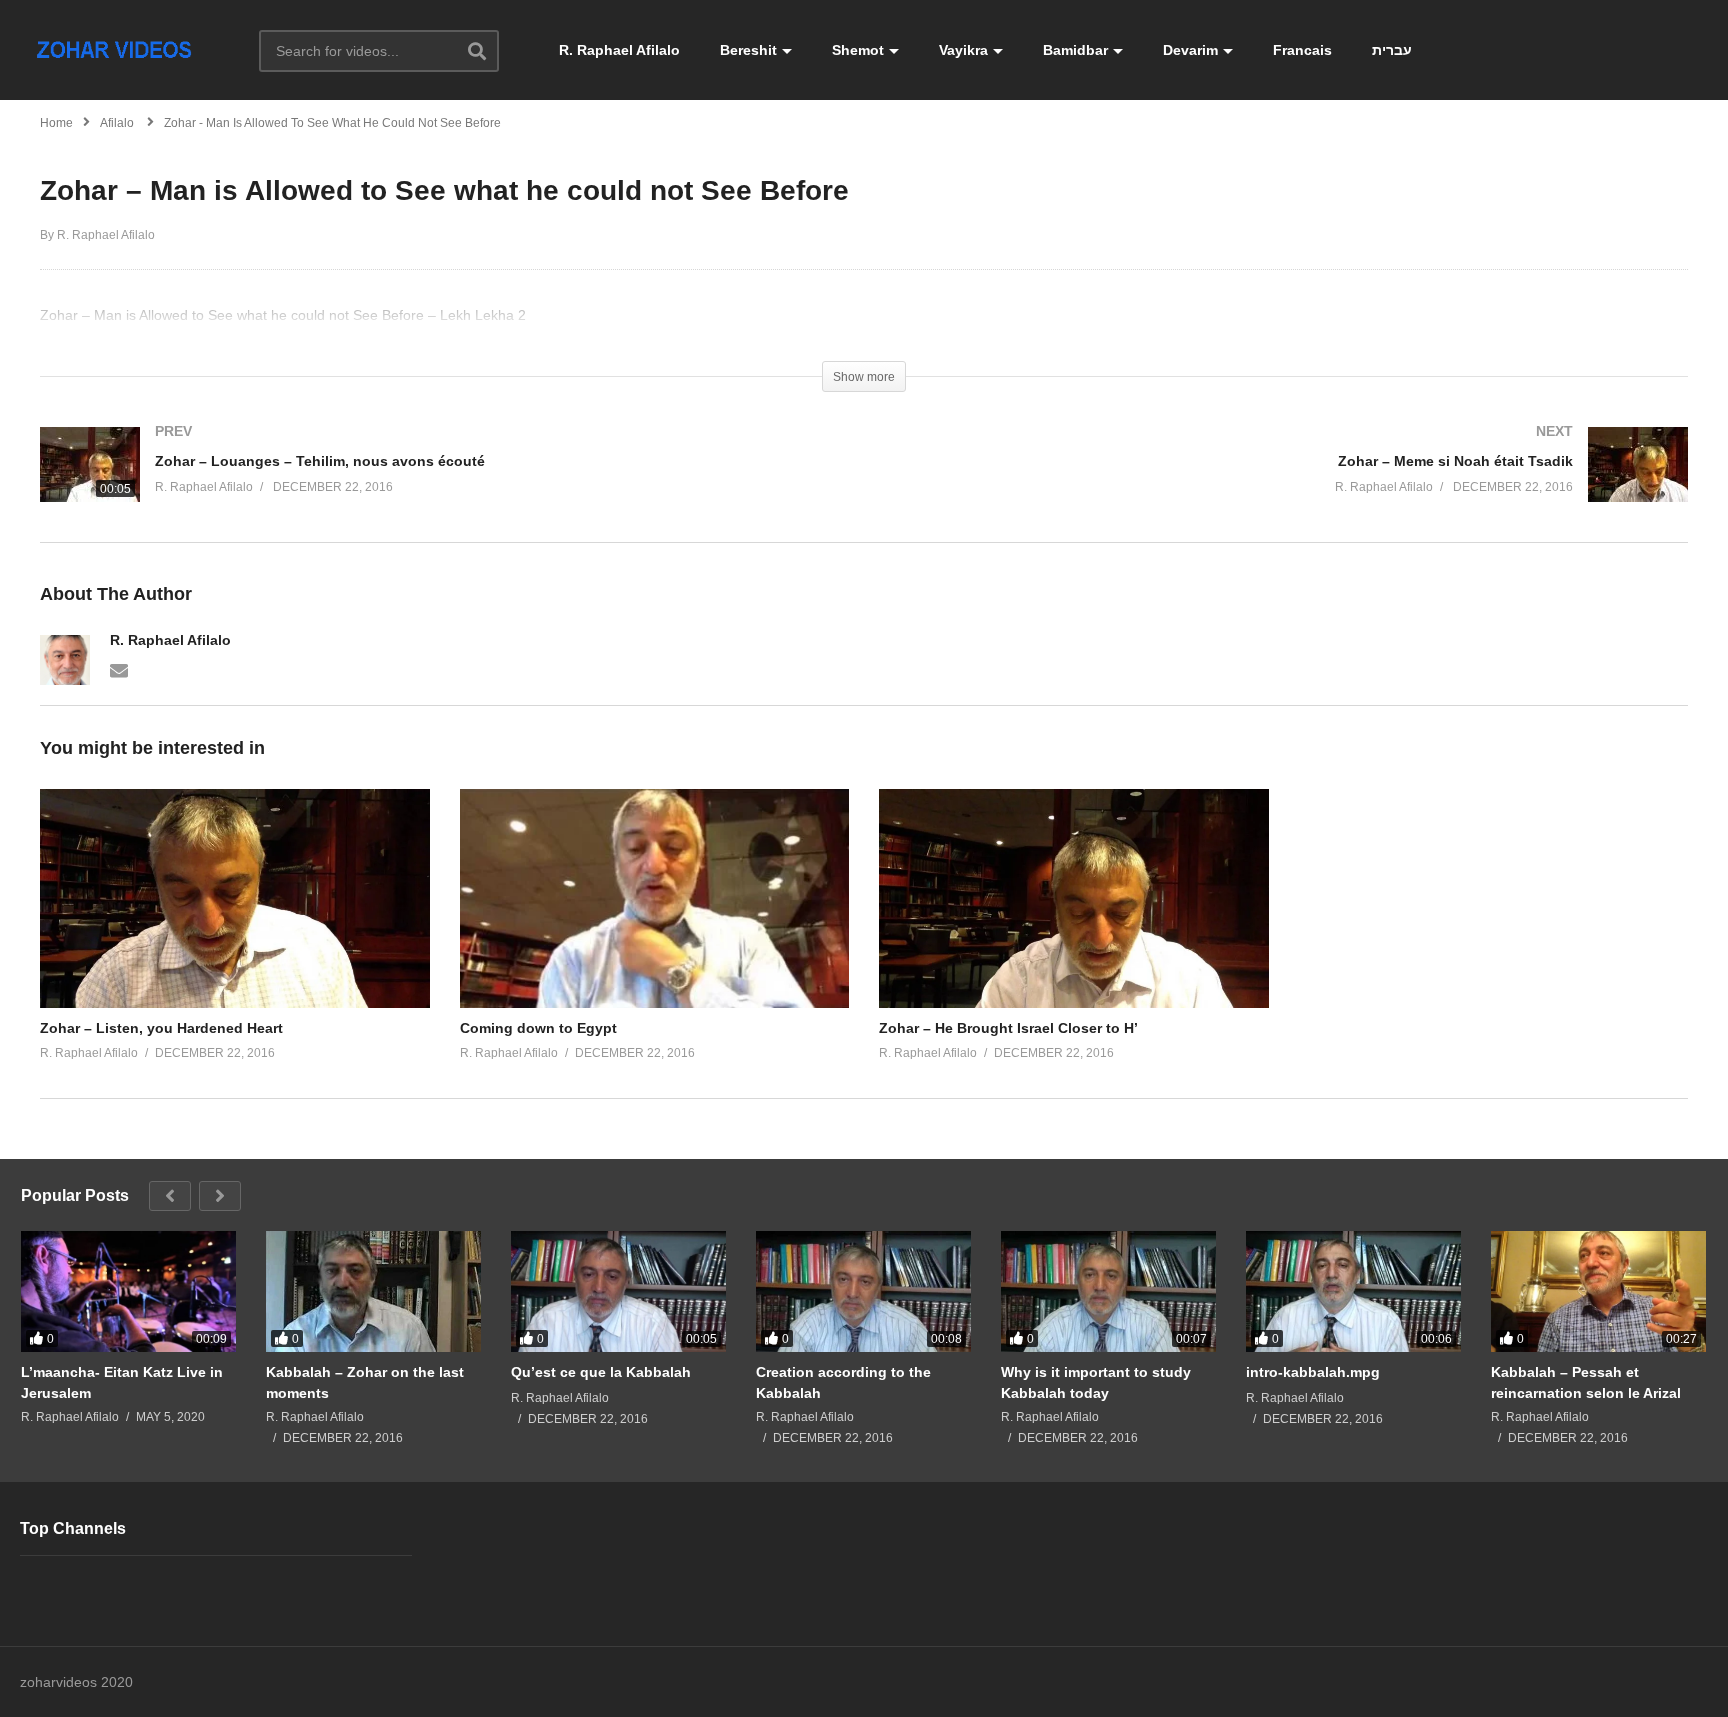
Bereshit (748, 50)
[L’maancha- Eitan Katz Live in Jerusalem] (128, 1291)
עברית (1392, 50)
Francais (1302, 50)
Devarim (1190, 50)
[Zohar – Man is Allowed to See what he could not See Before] (235, 898)
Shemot (858, 50)
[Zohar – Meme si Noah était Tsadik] (1286, 484)
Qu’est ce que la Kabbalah (601, 1372)
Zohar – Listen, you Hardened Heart (161, 1028)
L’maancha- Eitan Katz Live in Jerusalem (122, 1382)
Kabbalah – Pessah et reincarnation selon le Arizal (1586, 1382)
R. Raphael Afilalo (619, 50)
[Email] (119, 669)
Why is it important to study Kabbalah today (1096, 1382)
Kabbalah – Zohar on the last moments (365, 1382)
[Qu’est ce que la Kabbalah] (618, 1291)
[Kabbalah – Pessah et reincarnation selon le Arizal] (1598, 1291)
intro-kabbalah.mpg (1313, 1372)
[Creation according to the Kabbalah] (863, 1291)
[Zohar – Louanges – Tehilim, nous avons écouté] (442, 484)
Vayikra (963, 50)
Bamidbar (1075, 50)
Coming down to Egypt (538, 1028)
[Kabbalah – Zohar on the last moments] (373, 1291)
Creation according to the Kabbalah (843, 1382)
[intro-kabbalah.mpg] (1353, 1291)
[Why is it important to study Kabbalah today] (1108, 1291)
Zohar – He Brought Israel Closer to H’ (1008, 1028)
